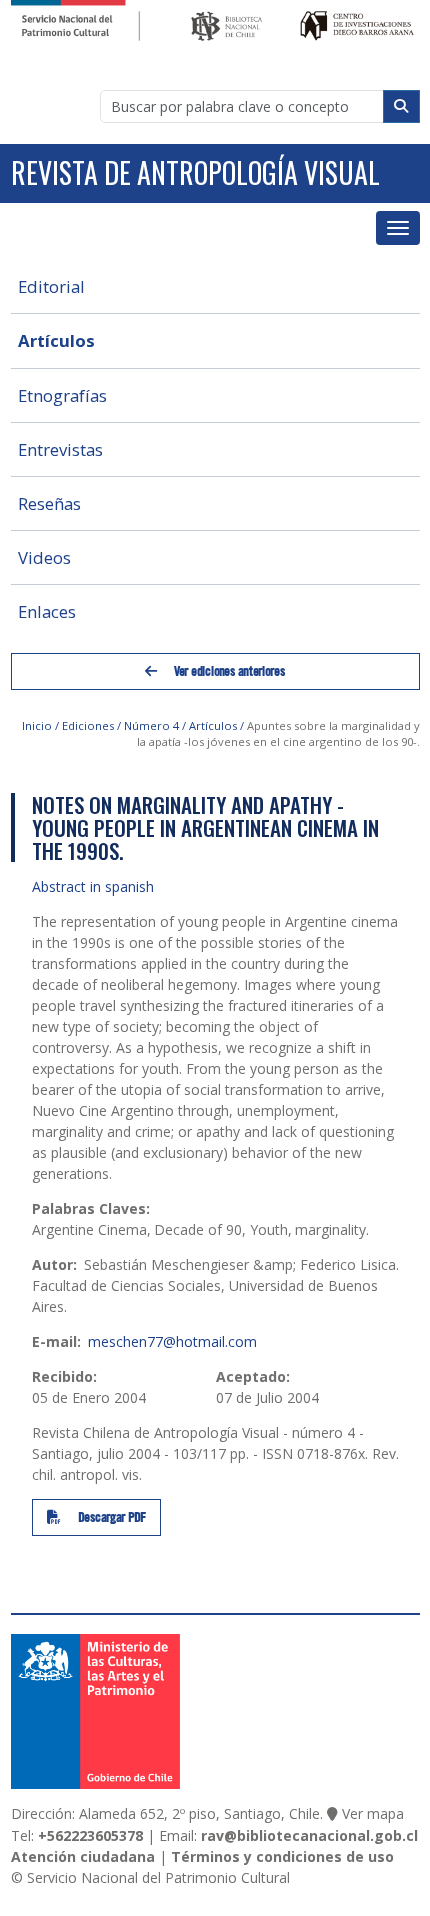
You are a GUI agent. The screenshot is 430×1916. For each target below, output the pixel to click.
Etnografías (62, 395)
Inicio (37, 725)
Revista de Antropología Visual (195, 172)
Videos (44, 557)
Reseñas (49, 503)
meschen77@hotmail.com (172, 1341)
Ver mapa (373, 1813)
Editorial (51, 286)
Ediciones (88, 725)
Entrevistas (60, 449)
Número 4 (151, 725)
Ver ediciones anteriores (228, 671)
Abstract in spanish (93, 886)
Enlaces (47, 611)
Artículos (56, 340)
